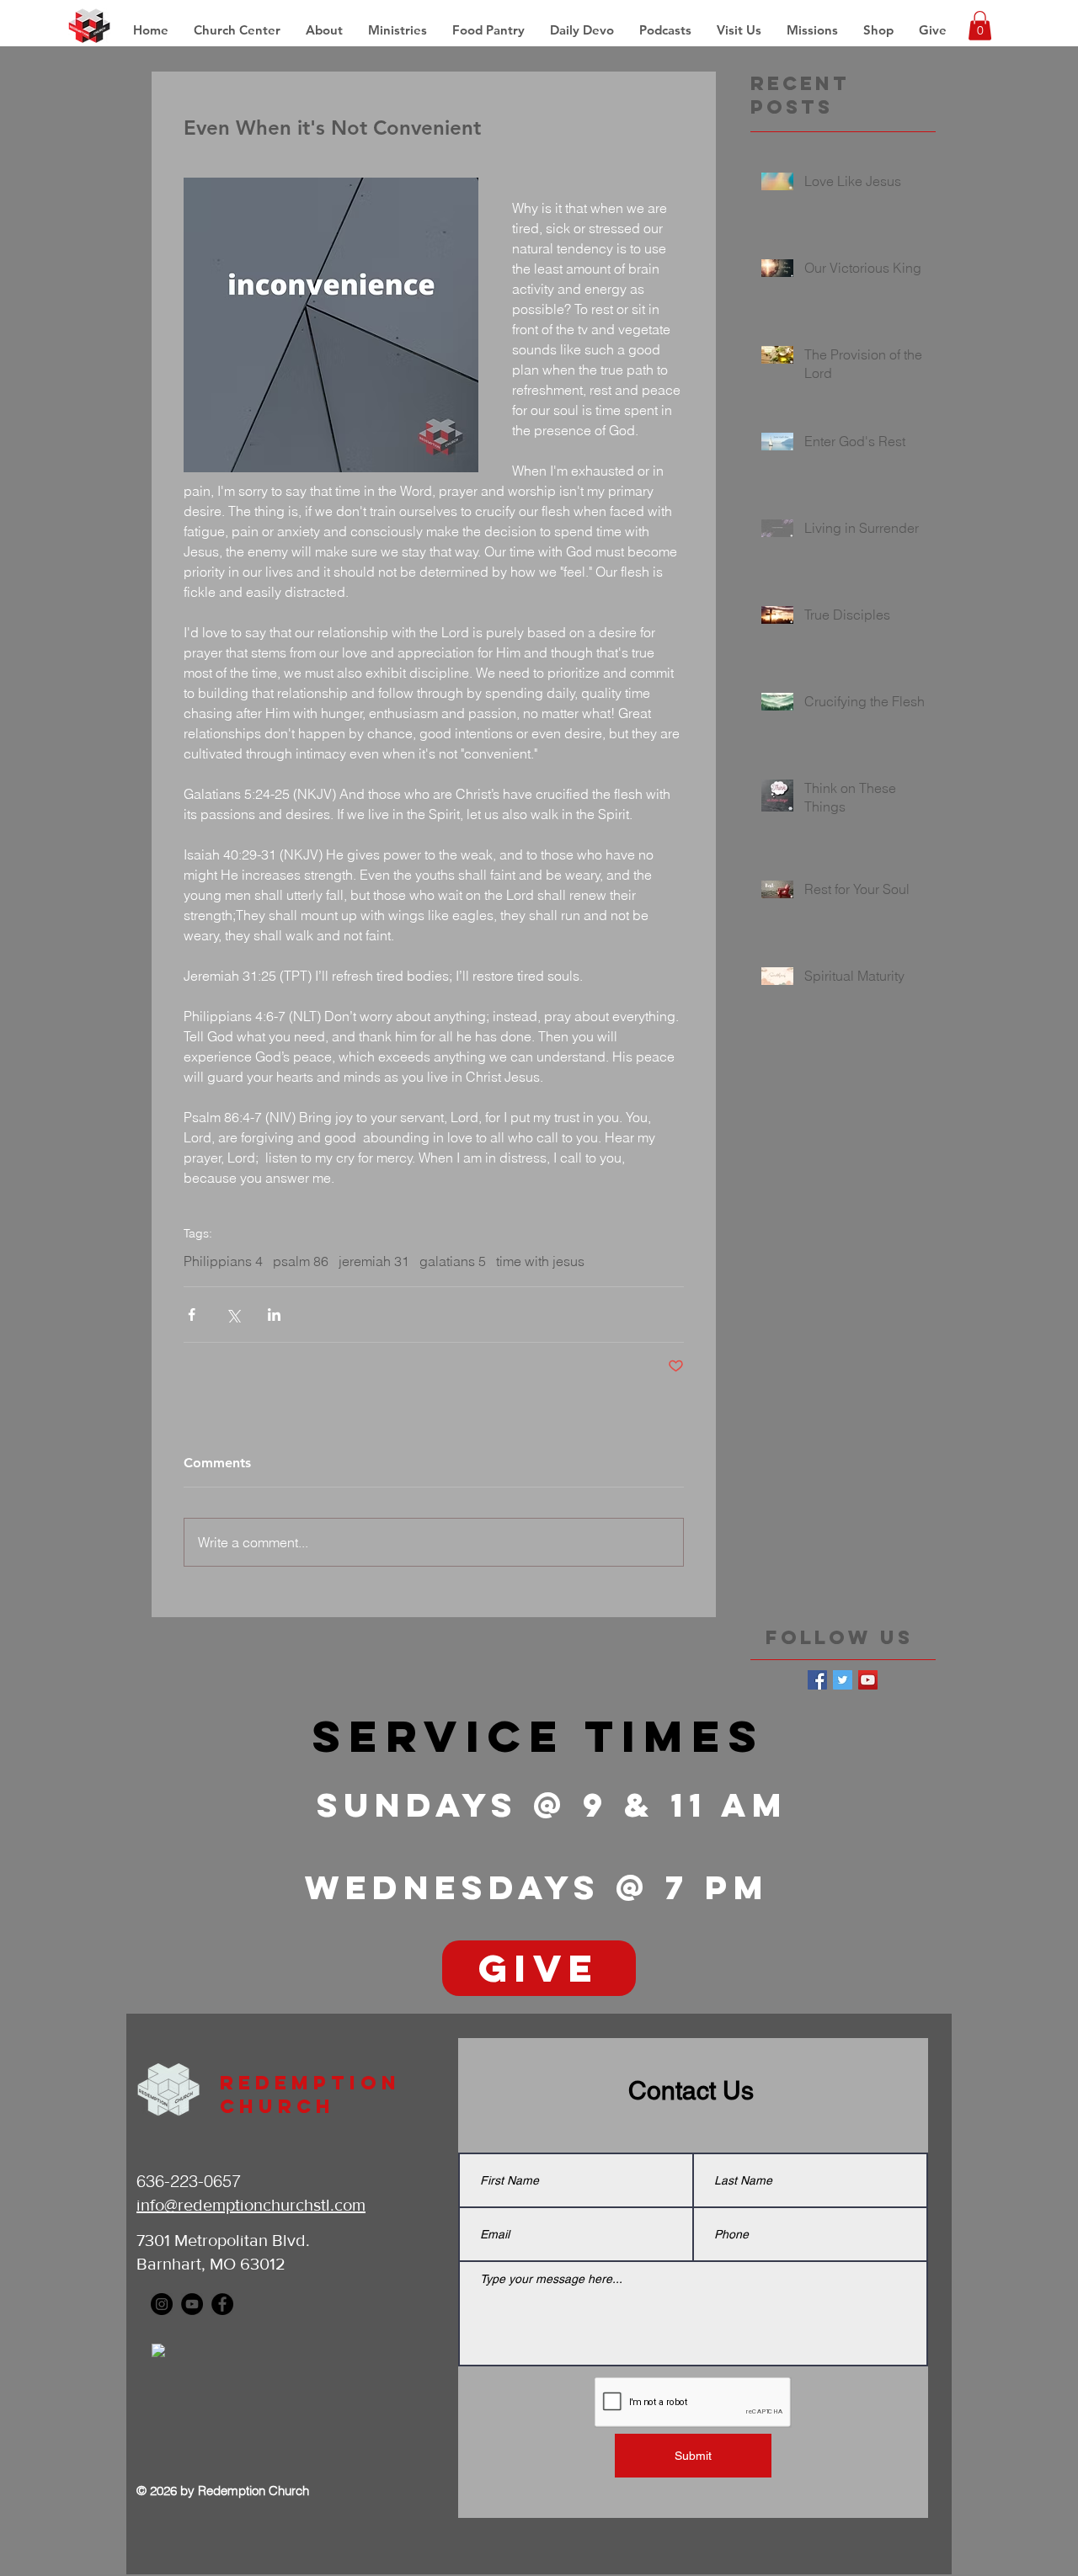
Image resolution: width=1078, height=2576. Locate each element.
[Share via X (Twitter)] (233, 1315)
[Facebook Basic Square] (817, 1680)
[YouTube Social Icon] (868, 1680)
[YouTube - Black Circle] (192, 2304)
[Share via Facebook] (192, 1315)
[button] (812, 30)
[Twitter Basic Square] (843, 1680)
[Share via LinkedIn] (274, 1315)
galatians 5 (453, 1261)
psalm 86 (301, 1261)
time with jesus (540, 1261)
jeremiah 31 (374, 1261)
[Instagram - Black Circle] (162, 2304)
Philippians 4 (223, 1261)
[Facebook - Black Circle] (222, 2304)
